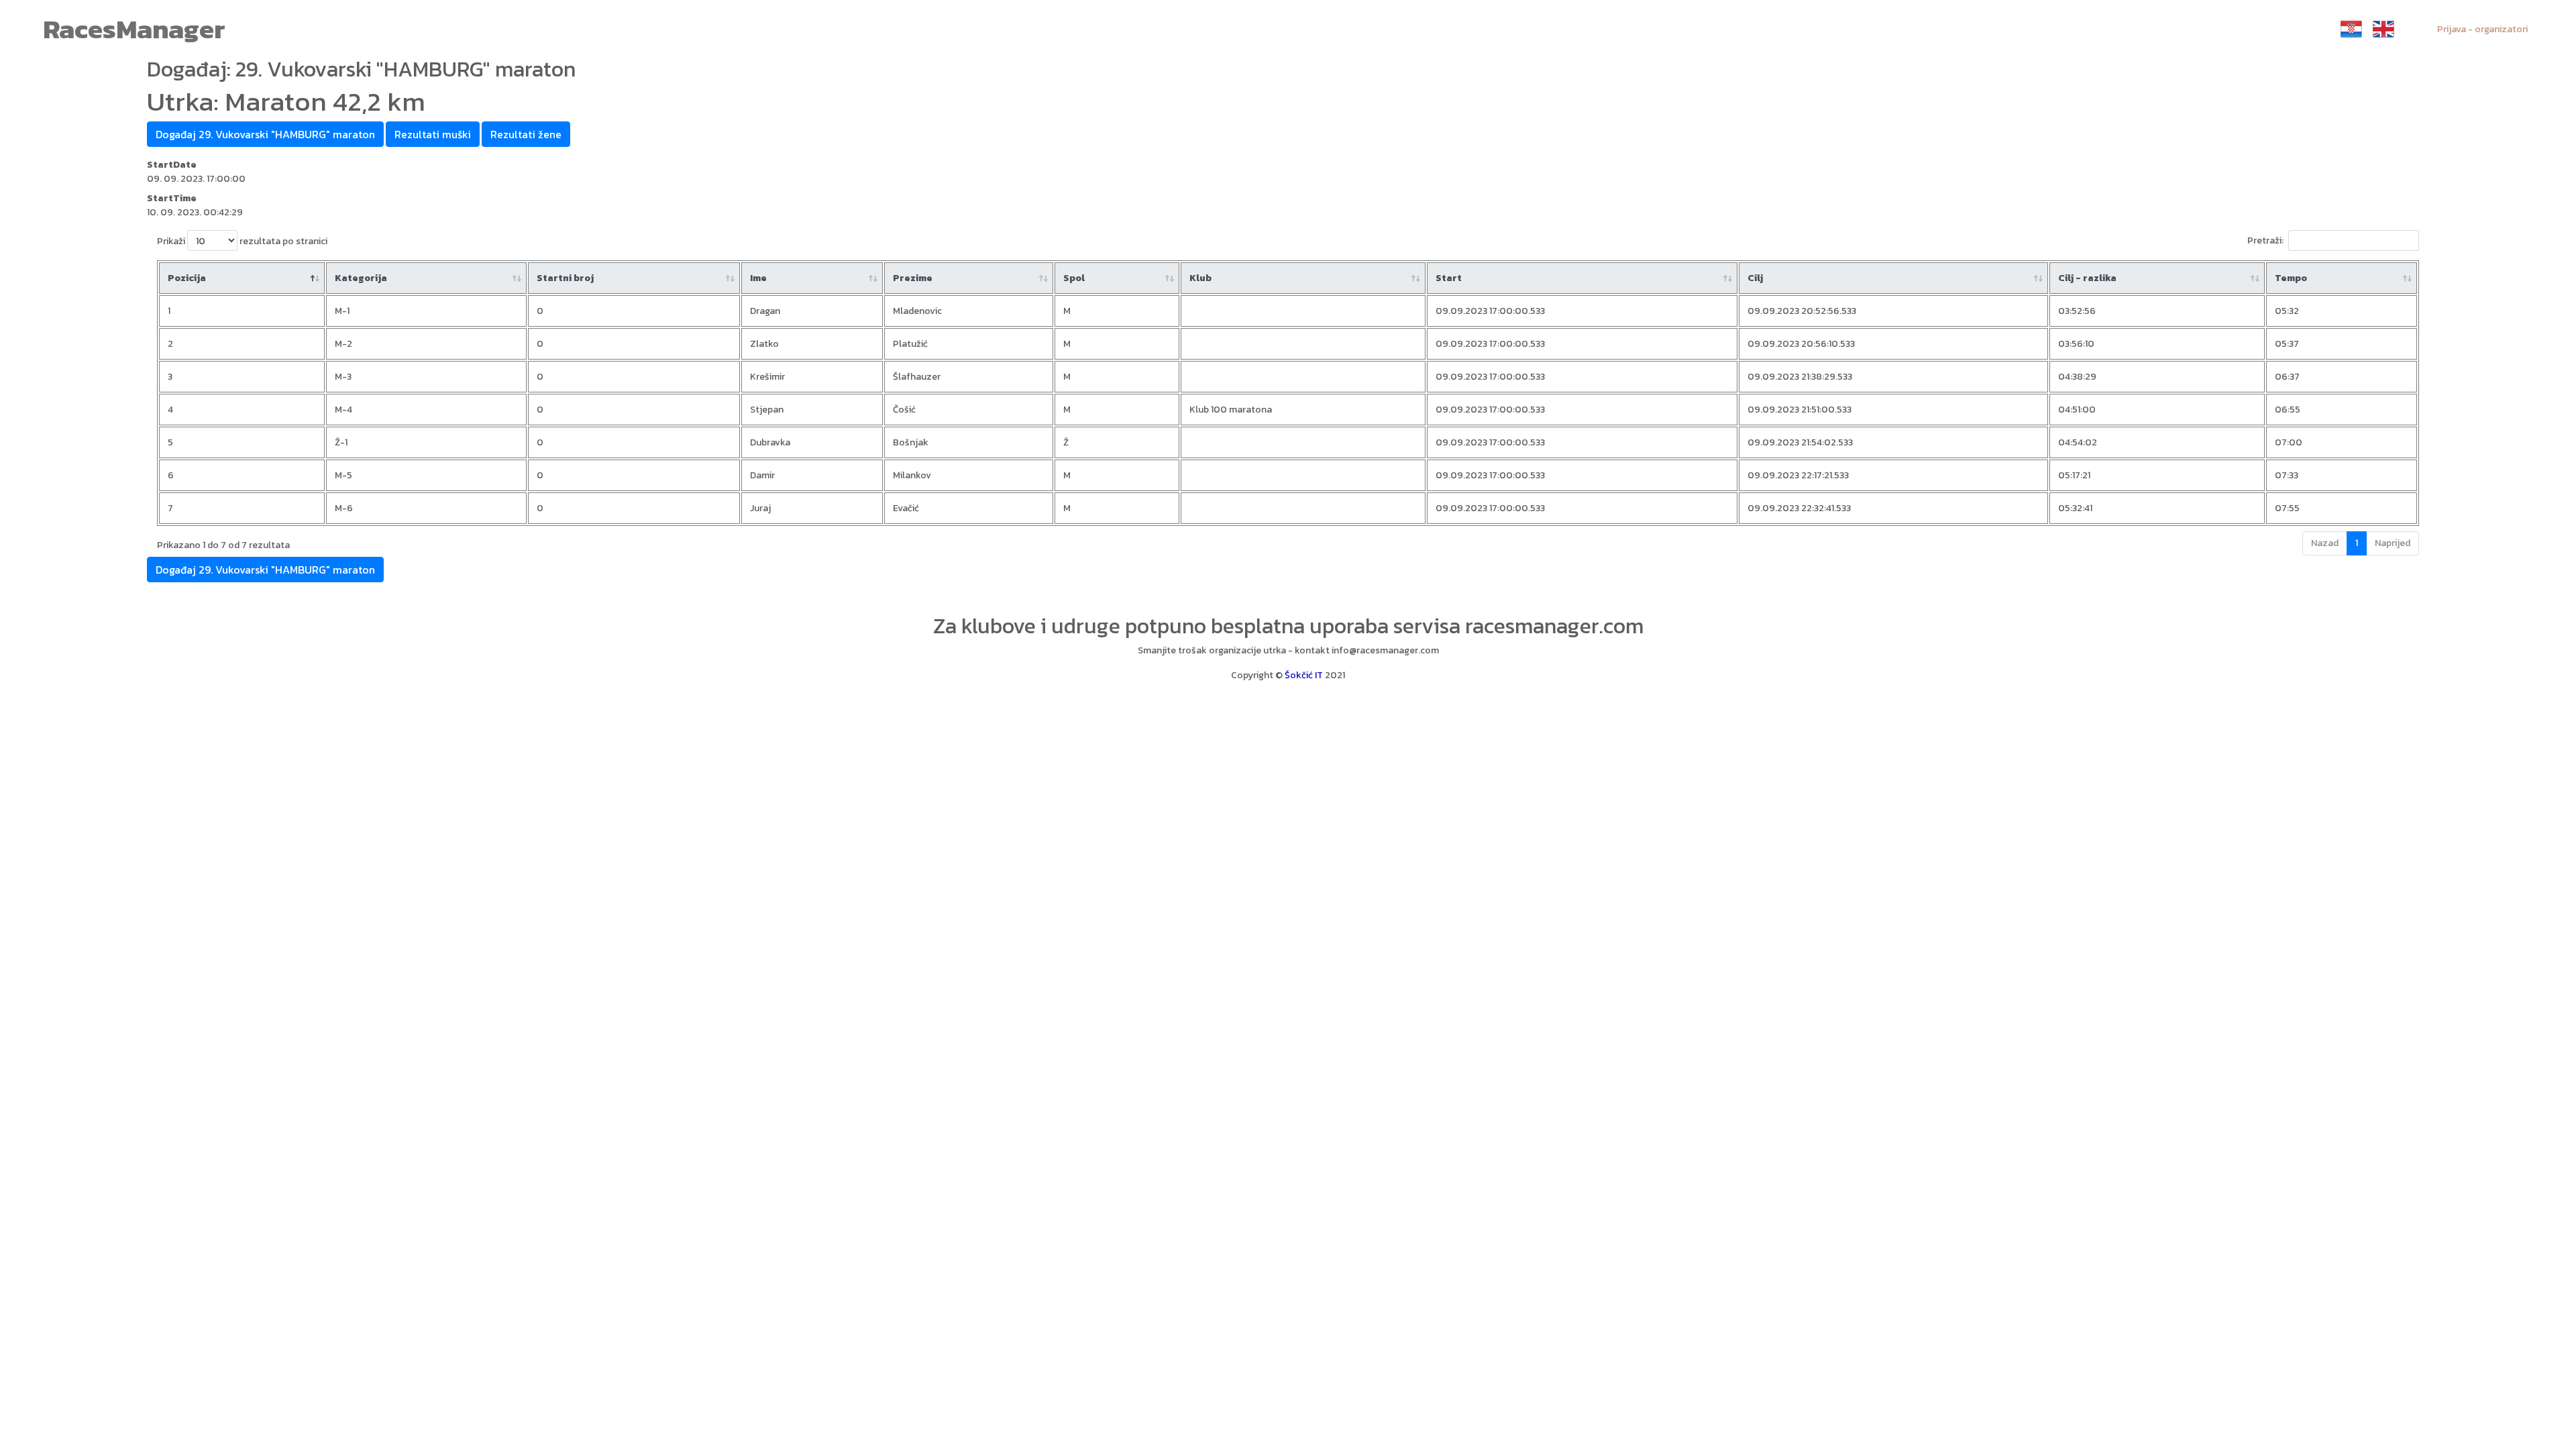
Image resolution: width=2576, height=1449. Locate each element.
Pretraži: (2265, 240)
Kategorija (361, 278)
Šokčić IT (1304, 675)
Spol (1074, 278)
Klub (1200, 278)
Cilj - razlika (2087, 278)
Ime (758, 278)
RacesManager (134, 29)
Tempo (2291, 278)
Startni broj (565, 278)
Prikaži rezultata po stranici (242, 241)
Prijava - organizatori (2482, 29)
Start (1449, 278)
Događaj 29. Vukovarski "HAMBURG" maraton (265, 134)
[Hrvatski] (2351, 29)
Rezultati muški (433, 134)
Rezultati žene (526, 134)
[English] (2383, 29)
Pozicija (187, 278)
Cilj (1755, 278)
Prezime (913, 278)
